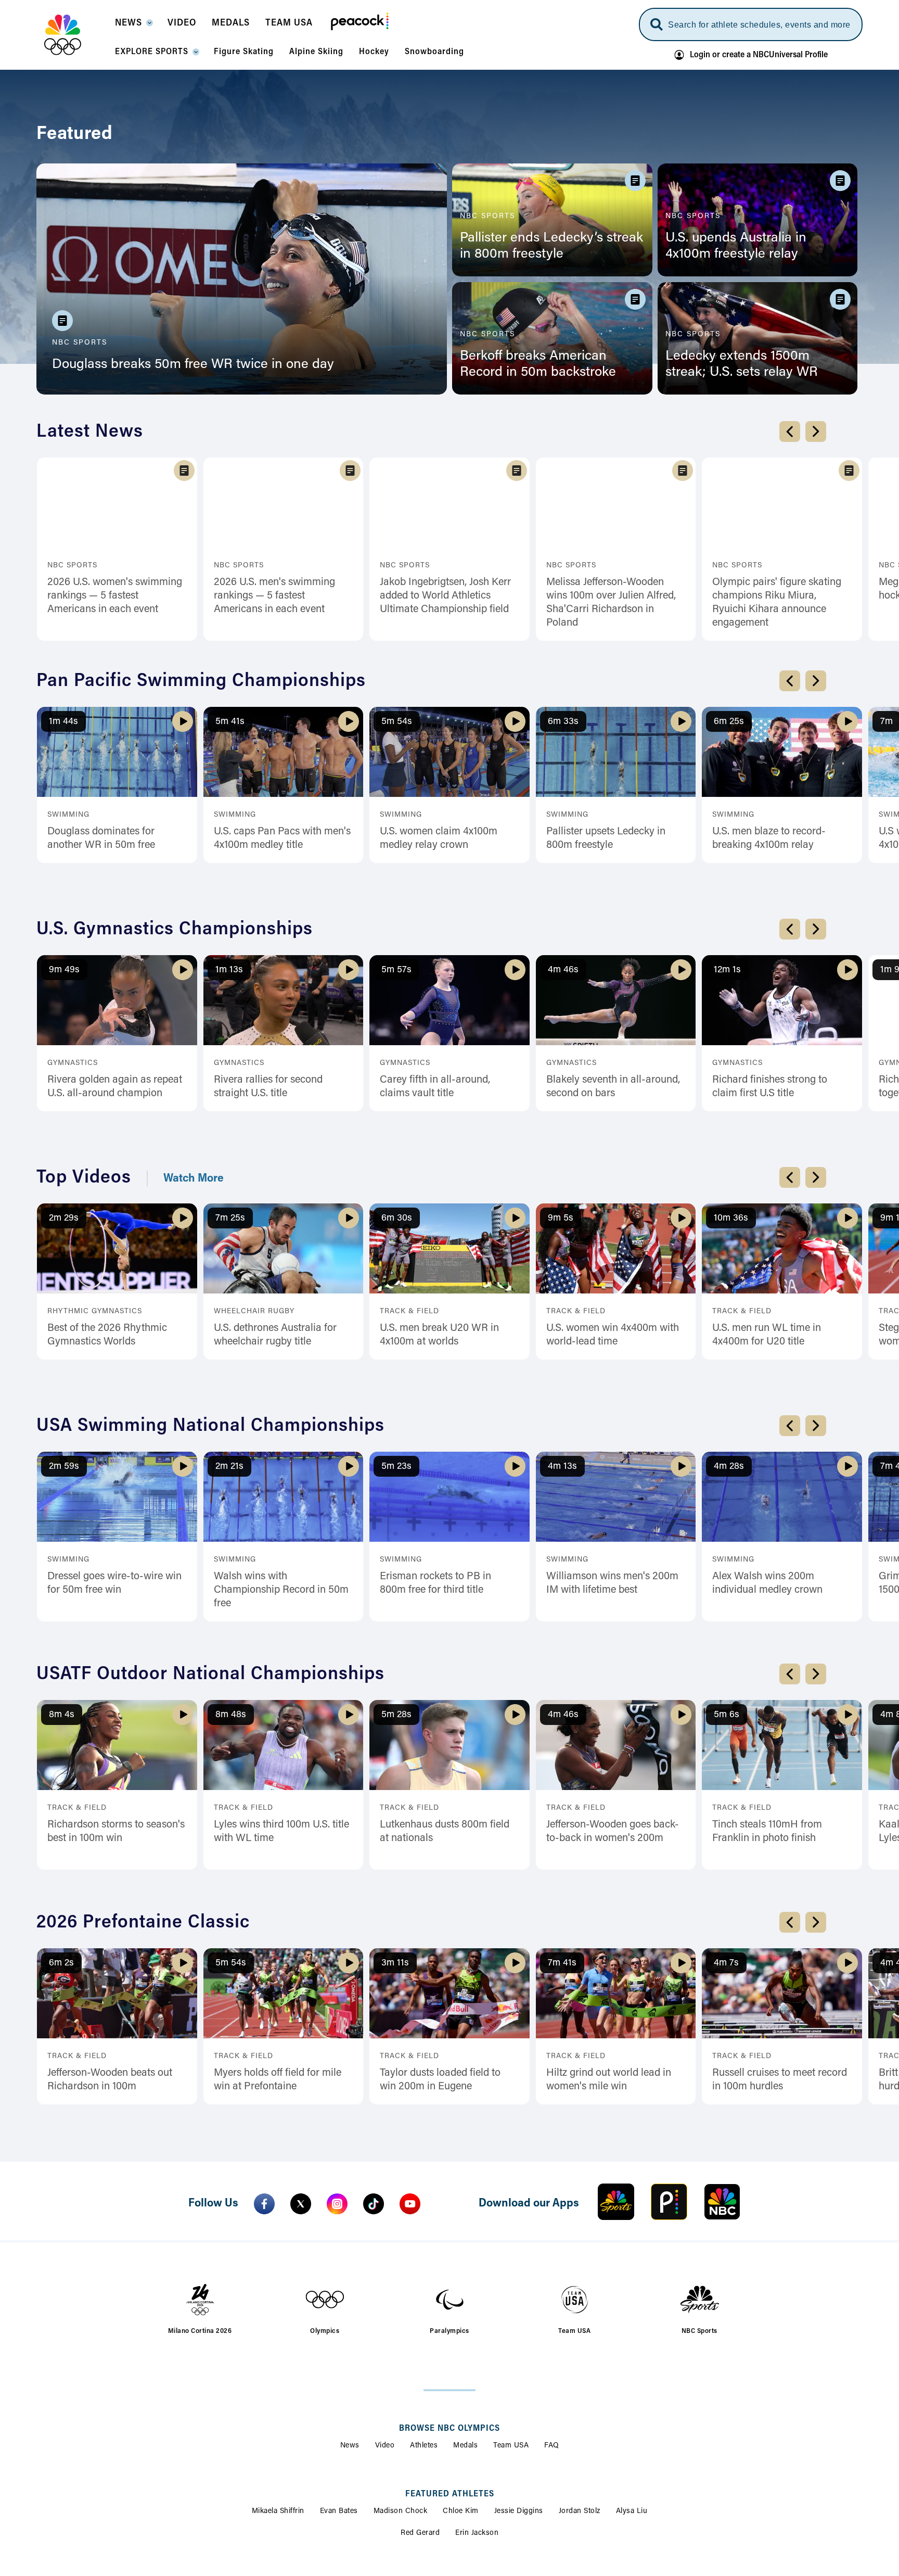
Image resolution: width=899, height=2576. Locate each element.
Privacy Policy (261, 2519)
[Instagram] (337, 2075)
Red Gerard (420, 2405)
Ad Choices (197, 2519)
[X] (301, 2075)
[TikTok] (374, 2075)
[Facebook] (264, 2075)
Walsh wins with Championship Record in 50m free (281, 1513)
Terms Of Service (504, 2519)
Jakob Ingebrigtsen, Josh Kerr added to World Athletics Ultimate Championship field (445, 596)
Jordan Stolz (580, 2383)
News (350, 2317)
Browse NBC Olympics (449, 2300)
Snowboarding (533, 2470)
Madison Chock (401, 2383)
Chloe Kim (461, 2383)
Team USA (511, 2317)
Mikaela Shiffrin (278, 2383)
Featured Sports (449, 2453)
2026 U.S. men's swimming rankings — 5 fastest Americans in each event (274, 596)
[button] (133, 26)
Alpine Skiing (364, 2470)
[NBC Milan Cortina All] (76, 35)
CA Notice (438, 2519)
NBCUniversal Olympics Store (608, 2519)
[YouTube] (410, 2075)
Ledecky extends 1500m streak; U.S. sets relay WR (742, 365)
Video (385, 2317)
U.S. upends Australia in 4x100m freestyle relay (736, 246)
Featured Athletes (450, 2366)
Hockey (479, 2470)
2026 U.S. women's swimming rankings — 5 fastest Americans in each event (115, 596)
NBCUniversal (470, 2556)
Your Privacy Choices (363, 2519)
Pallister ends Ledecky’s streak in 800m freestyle (551, 246)
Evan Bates (339, 2383)
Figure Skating (426, 2470)
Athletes (424, 2317)
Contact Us (701, 2519)
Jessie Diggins (519, 2383)
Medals (465, 2317)
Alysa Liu (632, 2383)
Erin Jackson (477, 2405)
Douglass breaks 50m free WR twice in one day (193, 365)
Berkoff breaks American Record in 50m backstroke (538, 365)
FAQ (552, 2317)
